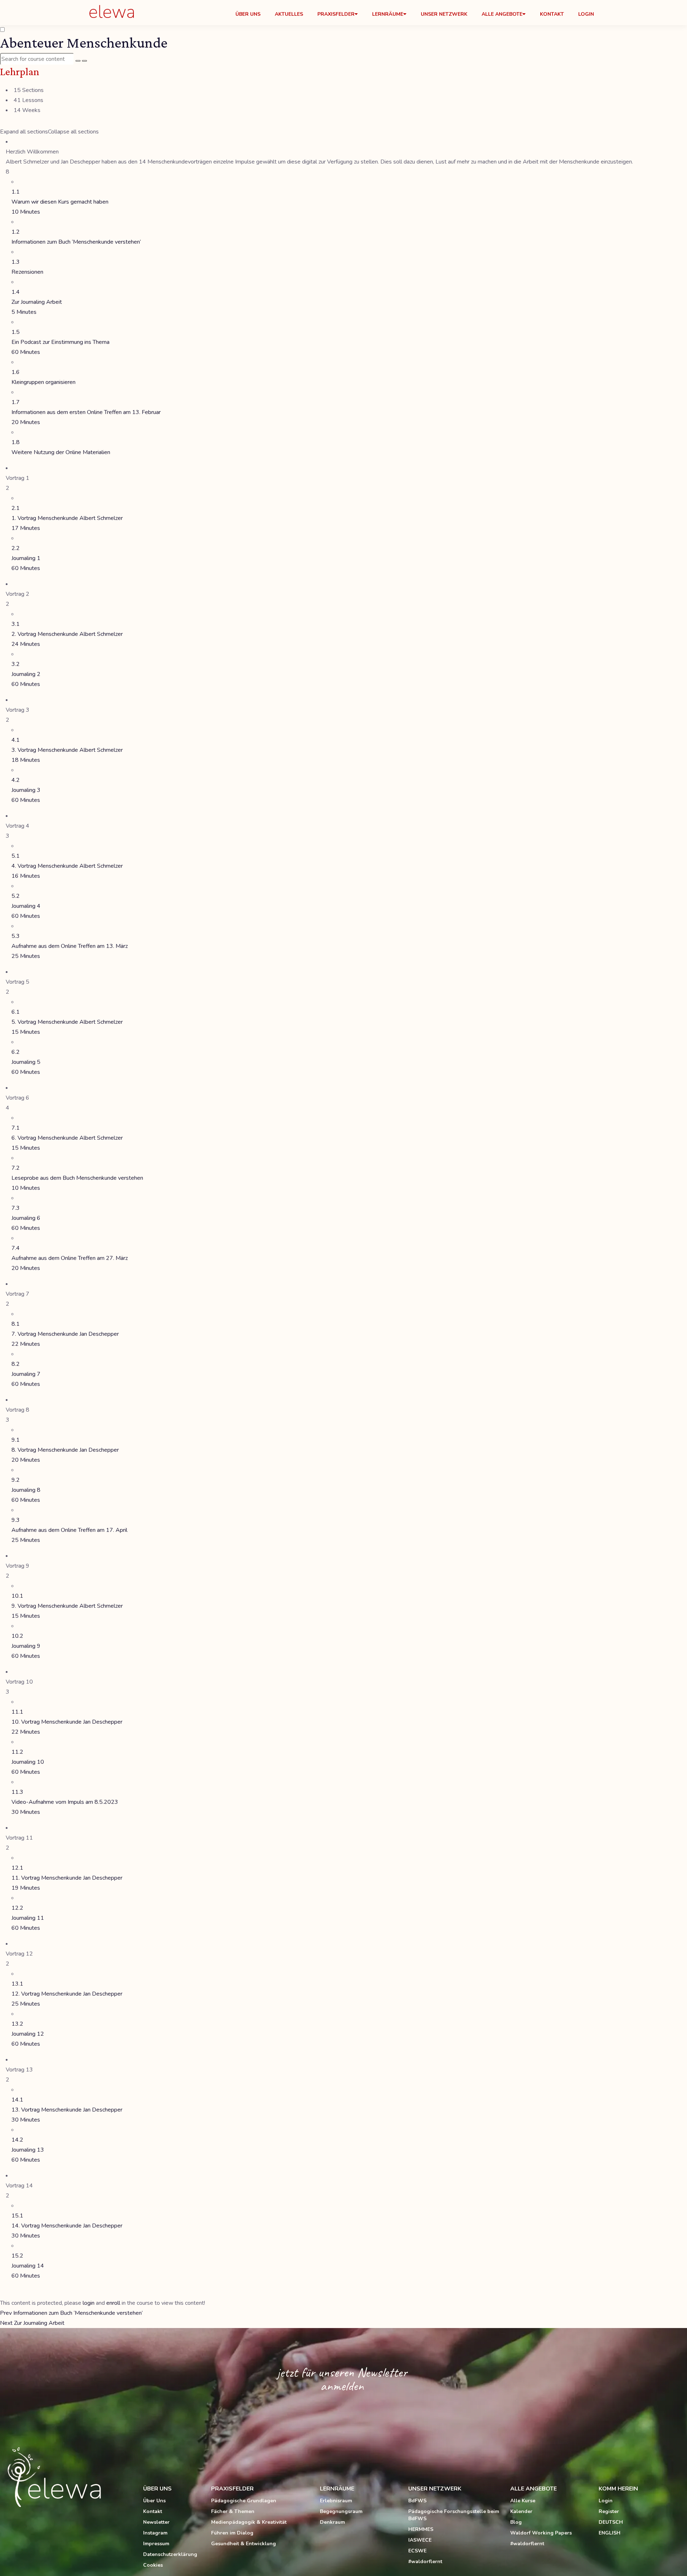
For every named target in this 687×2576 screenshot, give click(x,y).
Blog (516, 2522)
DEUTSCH (611, 2522)
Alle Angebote (502, 14)
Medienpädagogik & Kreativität (249, 2522)
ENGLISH (610, 2533)
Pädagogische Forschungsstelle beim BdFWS (454, 2515)
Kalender (521, 2511)
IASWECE (420, 2540)
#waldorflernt (425, 2562)
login (89, 2303)
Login (586, 14)
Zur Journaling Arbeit (32, 2323)
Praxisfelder (336, 14)
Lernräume (388, 14)
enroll (113, 2303)
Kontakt (552, 14)
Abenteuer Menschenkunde (84, 42)
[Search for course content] (78, 61)
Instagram (155, 2533)
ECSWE (417, 2551)
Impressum (156, 2544)
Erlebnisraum (336, 2501)
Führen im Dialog (232, 2533)
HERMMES (421, 2529)
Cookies (153, 2565)
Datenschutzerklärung (170, 2554)
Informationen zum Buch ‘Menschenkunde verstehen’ (71, 2313)
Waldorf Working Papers (541, 2533)
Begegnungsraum (341, 2511)
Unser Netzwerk (444, 14)
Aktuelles (289, 14)
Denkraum (332, 2522)
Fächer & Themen (233, 2511)
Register (609, 2511)
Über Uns (248, 14)
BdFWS (417, 2501)
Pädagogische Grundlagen (244, 2501)
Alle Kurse (523, 2501)
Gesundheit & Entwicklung (243, 2544)
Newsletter (156, 2522)
